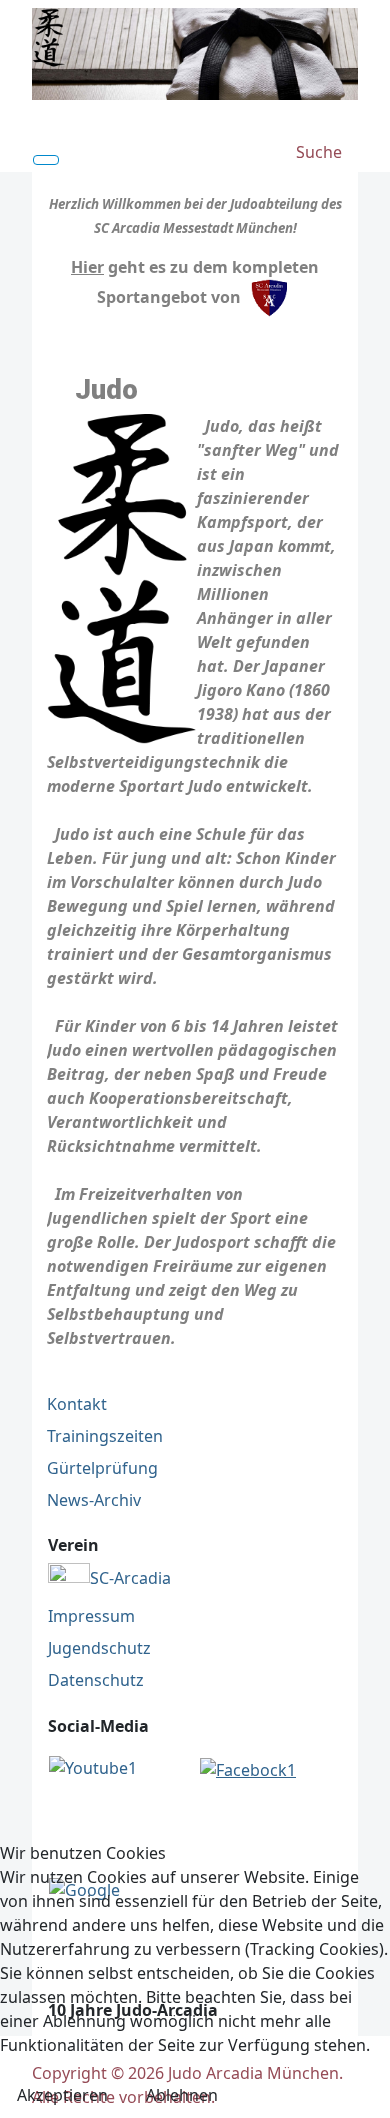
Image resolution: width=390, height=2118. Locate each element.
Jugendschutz (99, 1648)
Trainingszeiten (105, 1436)
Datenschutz (96, 1680)
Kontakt (77, 1404)
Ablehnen (182, 2095)
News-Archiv (94, 1500)
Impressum (91, 1616)
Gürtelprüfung (102, 1468)
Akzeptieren (62, 2095)
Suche (319, 152)
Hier (87, 267)
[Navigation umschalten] (46, 160)
